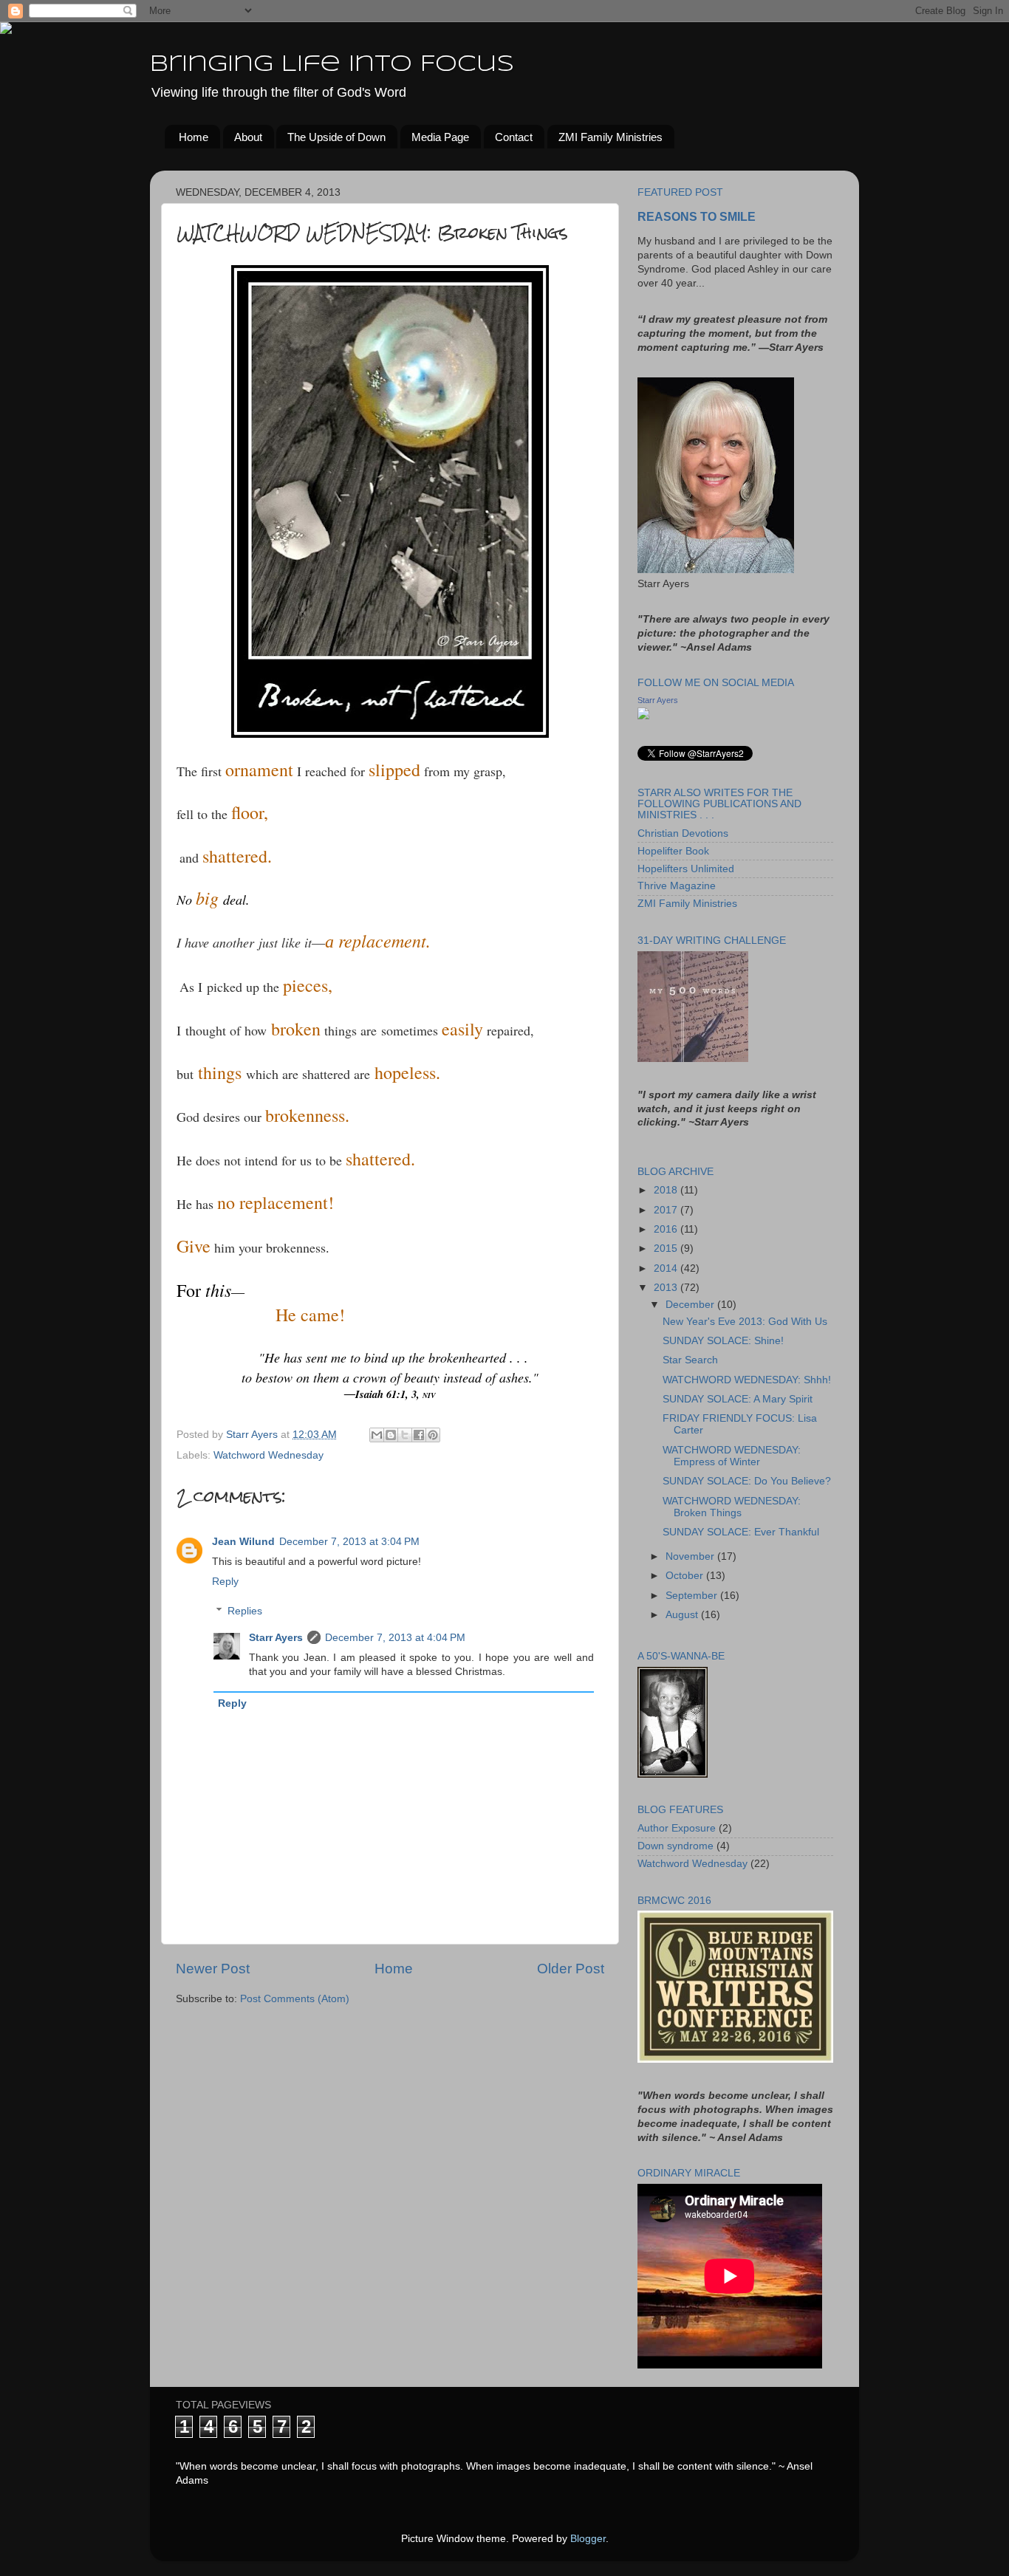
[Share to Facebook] (419, 1435)
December (691, 1305)
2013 (667, 1288)
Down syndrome (675, 1846)
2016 (667, 1229)
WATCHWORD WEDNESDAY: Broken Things (732, 1507)
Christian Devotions (683, 833)
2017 (667, 1210)
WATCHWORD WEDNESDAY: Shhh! (747, 1380)
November (691, 1556)
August (683, 1615)
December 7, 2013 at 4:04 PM (395, 1638)
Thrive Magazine (677, 886)
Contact (514, 137)
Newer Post (213, 1969)
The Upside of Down (336, 137)
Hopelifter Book (673, 851)
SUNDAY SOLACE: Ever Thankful (741, 1532)
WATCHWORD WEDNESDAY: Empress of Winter (732, 1456)
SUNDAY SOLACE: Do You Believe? (747, 1481)
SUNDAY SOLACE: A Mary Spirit (738, 1399)
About (248, 137)
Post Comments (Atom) (295, 1999)
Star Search (690, 1360)
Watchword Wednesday (269, 1455)
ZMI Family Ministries (610, 137)
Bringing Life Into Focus (332, 65)
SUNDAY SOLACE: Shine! (723, 1341)
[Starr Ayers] (643, 716)
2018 (667, 1190)
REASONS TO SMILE (697, 217)
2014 (667, 1268)
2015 (667, 1248)
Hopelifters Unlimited (686, 869)
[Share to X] (405, 1435)
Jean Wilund (243, 1542)
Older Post (571, 1969)
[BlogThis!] (391, 1435)
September (693, 1596)
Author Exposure (677, 1828)
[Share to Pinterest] (433, 1435)
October (686, 1576)
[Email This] (377, 1435)
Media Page (440, 137)
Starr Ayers (276, 1638)
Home (194, 137)
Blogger (588, 2539)
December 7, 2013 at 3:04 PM (349, 1542)
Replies (245, 1611)
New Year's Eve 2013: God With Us (745, 1322)
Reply (225, 1582)
